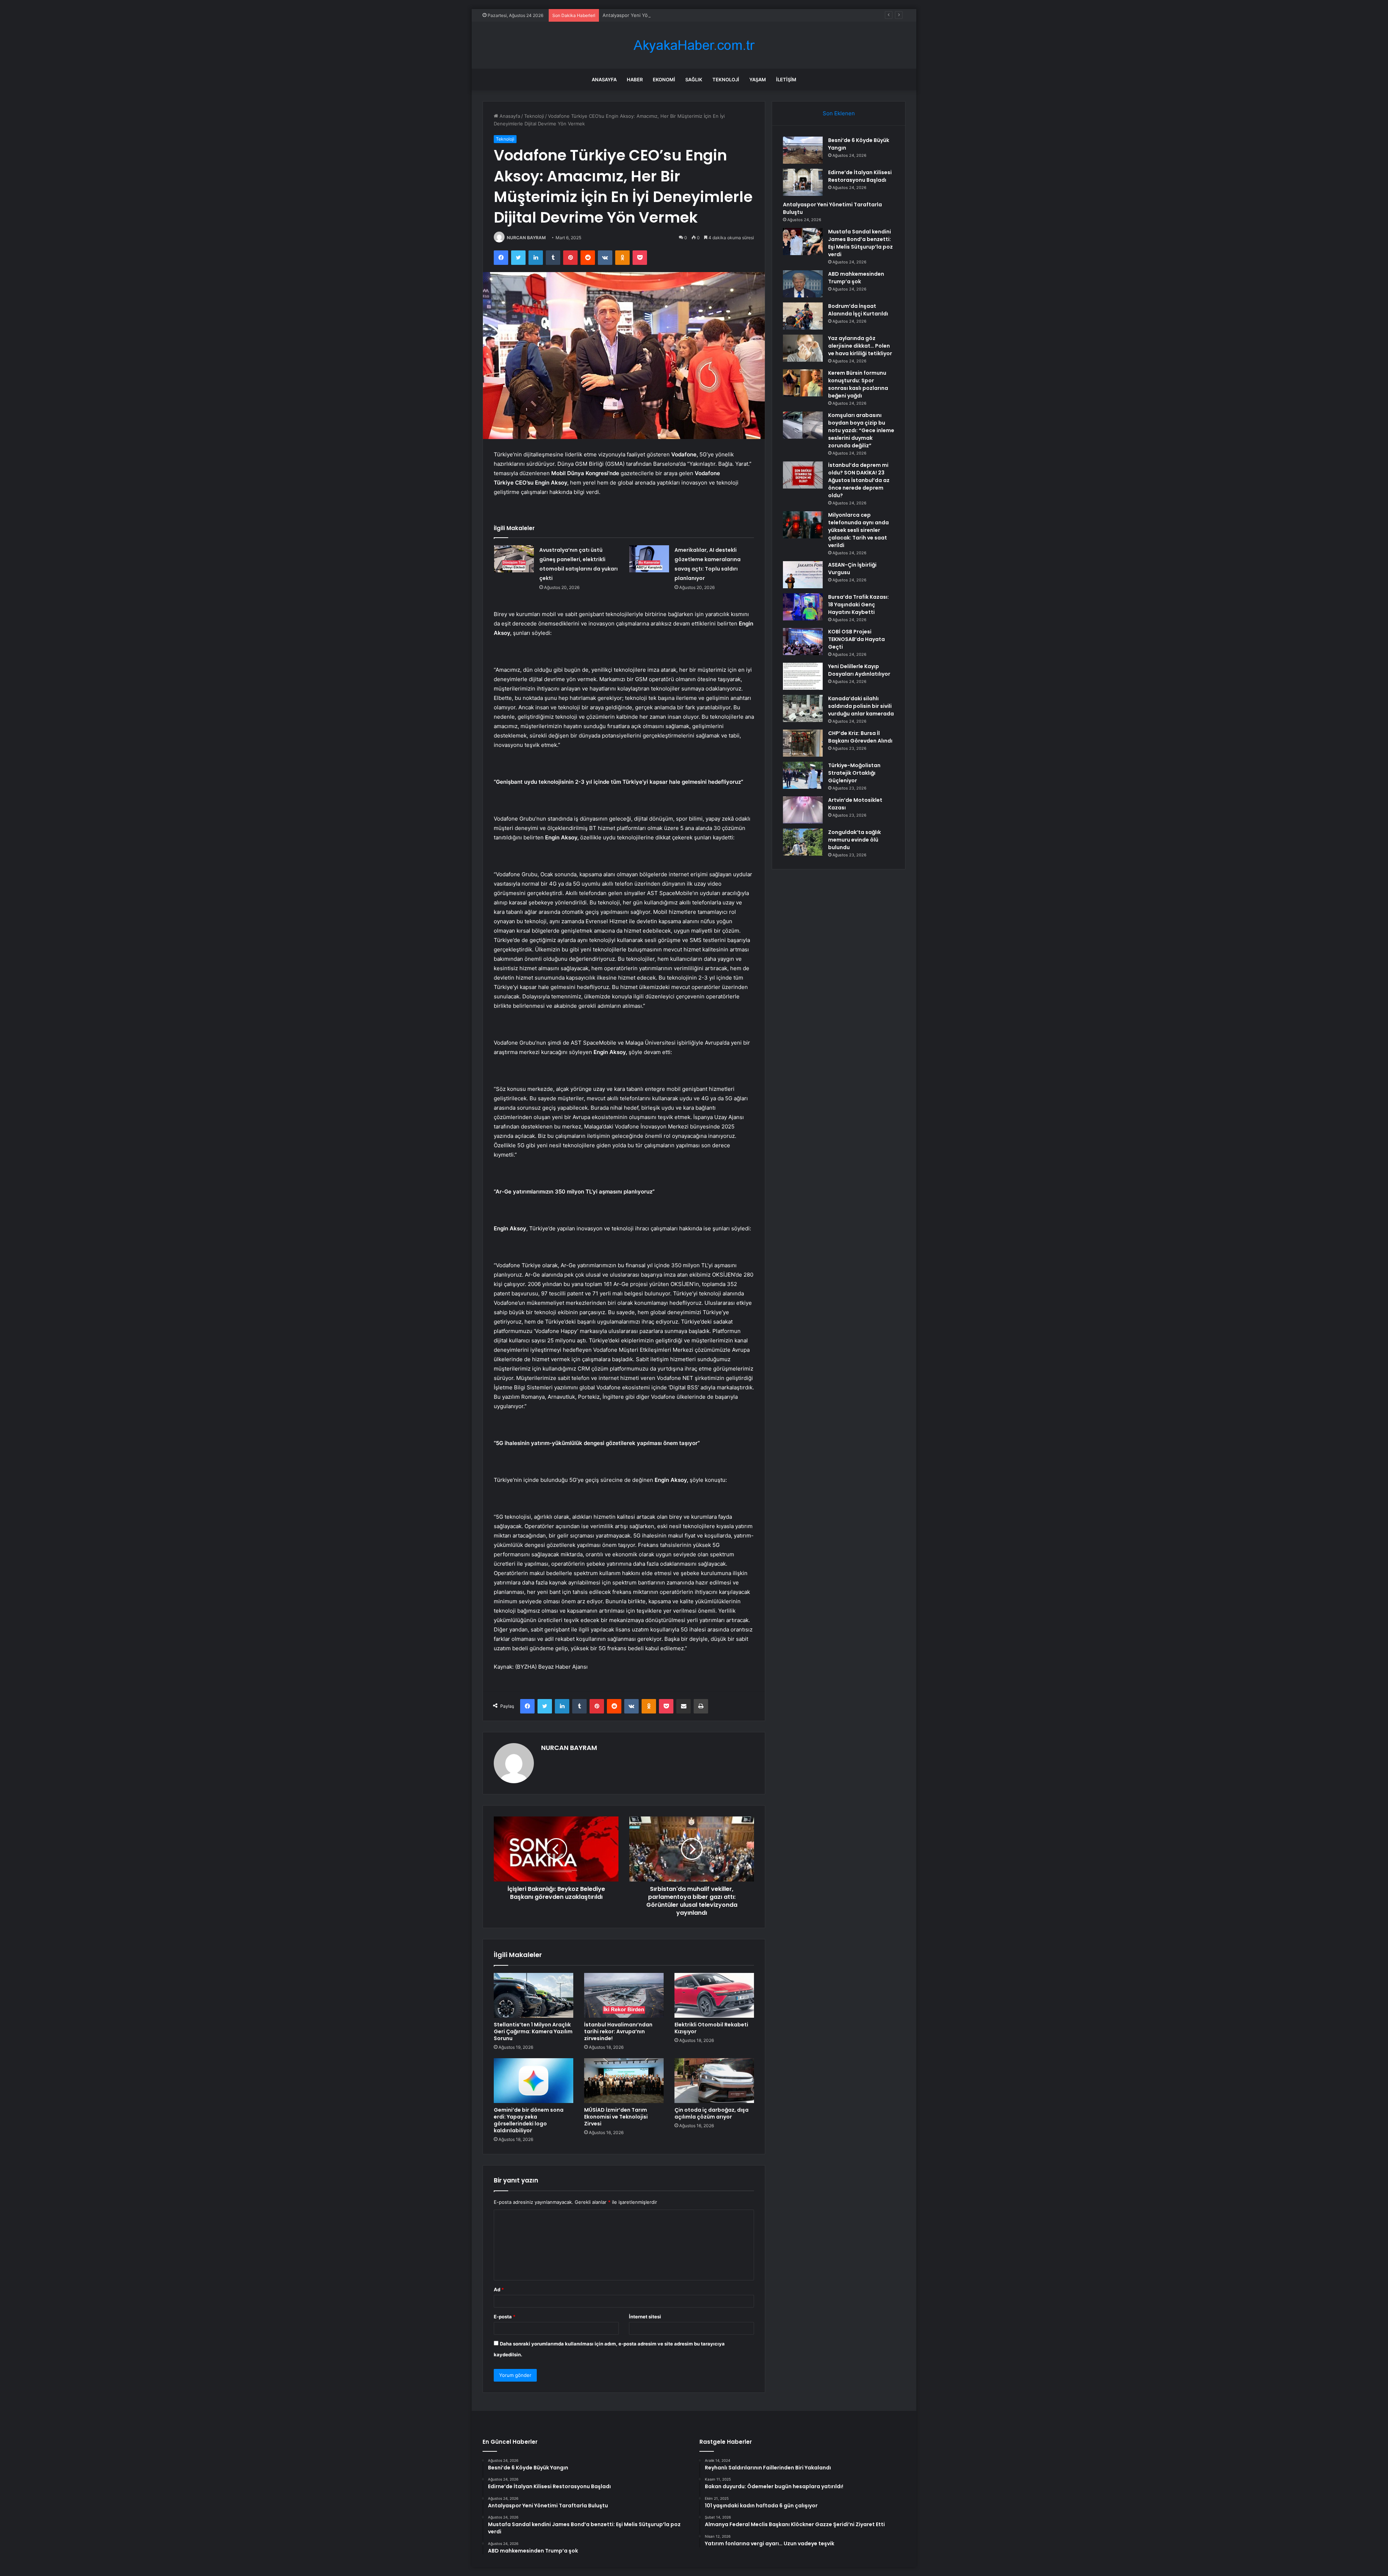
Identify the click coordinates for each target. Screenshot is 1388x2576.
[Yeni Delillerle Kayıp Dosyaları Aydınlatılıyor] (803, 676)
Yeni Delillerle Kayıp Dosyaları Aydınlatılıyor (859, 670)
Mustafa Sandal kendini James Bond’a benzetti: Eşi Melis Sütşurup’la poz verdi (691, 15)
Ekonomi (664, 79)
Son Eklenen (839, 113)
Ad (499, 2289)
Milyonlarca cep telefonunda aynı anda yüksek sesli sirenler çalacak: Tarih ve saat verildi (858, 530)
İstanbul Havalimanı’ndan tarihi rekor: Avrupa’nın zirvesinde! (618, 2031)
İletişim (786, 79)
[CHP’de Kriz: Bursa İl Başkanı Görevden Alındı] (803, 743)
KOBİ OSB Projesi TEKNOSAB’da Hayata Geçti (856, 639)
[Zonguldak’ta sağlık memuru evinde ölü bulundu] (803, 842)
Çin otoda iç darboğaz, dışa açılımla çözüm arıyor (712, 2113)
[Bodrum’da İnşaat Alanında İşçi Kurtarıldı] (803, 316)
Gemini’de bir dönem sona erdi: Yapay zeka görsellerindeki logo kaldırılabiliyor (529, 2120)
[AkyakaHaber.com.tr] (694, 45)
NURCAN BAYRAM (526, 238)
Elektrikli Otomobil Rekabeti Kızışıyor (711, 2028)
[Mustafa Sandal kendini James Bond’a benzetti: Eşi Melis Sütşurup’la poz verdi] (803, 242)
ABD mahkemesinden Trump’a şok (856, 278)
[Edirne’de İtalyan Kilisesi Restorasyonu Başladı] (803, 182)
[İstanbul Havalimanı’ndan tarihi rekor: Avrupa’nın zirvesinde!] (624, 1995)
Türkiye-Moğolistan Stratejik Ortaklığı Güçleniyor (854, 773)
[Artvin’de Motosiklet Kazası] (803, 810)
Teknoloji (726, 79)
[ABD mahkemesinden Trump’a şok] (803, 284)
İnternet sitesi (645, 2317)
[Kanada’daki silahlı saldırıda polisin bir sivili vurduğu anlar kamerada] (803, 708)
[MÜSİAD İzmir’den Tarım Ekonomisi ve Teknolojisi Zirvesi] (624, 2081)
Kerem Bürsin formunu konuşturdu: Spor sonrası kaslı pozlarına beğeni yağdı (858, 384)
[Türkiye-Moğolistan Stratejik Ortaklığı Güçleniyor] (803, 775)
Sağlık (694, 79)
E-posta (505, 2317)
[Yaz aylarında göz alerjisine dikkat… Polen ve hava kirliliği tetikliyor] (803, 348)
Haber (635, 79)
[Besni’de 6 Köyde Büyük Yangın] (803, 150)
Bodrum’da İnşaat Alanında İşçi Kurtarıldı (858, 310)
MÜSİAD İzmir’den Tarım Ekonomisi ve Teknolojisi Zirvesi (616, 2117)
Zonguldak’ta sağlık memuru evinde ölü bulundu (854, 840)
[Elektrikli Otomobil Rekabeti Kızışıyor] (714, 1995)
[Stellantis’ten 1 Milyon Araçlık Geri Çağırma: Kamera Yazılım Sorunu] (534, 1995)
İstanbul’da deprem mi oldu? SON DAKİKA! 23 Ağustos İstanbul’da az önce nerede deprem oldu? (859, 480)
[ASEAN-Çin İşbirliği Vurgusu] (803, 575)
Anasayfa (604, 79)
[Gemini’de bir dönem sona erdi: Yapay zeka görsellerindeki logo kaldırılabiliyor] (534, 2081)
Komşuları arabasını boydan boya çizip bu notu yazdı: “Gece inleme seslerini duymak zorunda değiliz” (861, 430)
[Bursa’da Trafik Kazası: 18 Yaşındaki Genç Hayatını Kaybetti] (803, 607)
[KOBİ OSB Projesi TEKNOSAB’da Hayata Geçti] (803, 642)
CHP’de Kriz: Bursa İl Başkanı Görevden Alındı (860, 737)
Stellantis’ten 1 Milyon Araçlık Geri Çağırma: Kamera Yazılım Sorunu (533, 2031)
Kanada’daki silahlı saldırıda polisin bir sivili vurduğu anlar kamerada (861, 706)
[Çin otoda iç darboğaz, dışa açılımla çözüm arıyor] (714, 2081)
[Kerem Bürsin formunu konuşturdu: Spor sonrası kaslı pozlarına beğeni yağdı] (803, 383)
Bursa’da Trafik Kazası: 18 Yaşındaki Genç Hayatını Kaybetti (858, 605)
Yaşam (758, 79)
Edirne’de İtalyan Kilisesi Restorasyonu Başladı (860, 176)
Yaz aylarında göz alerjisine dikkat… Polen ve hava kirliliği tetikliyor (860, 346)
